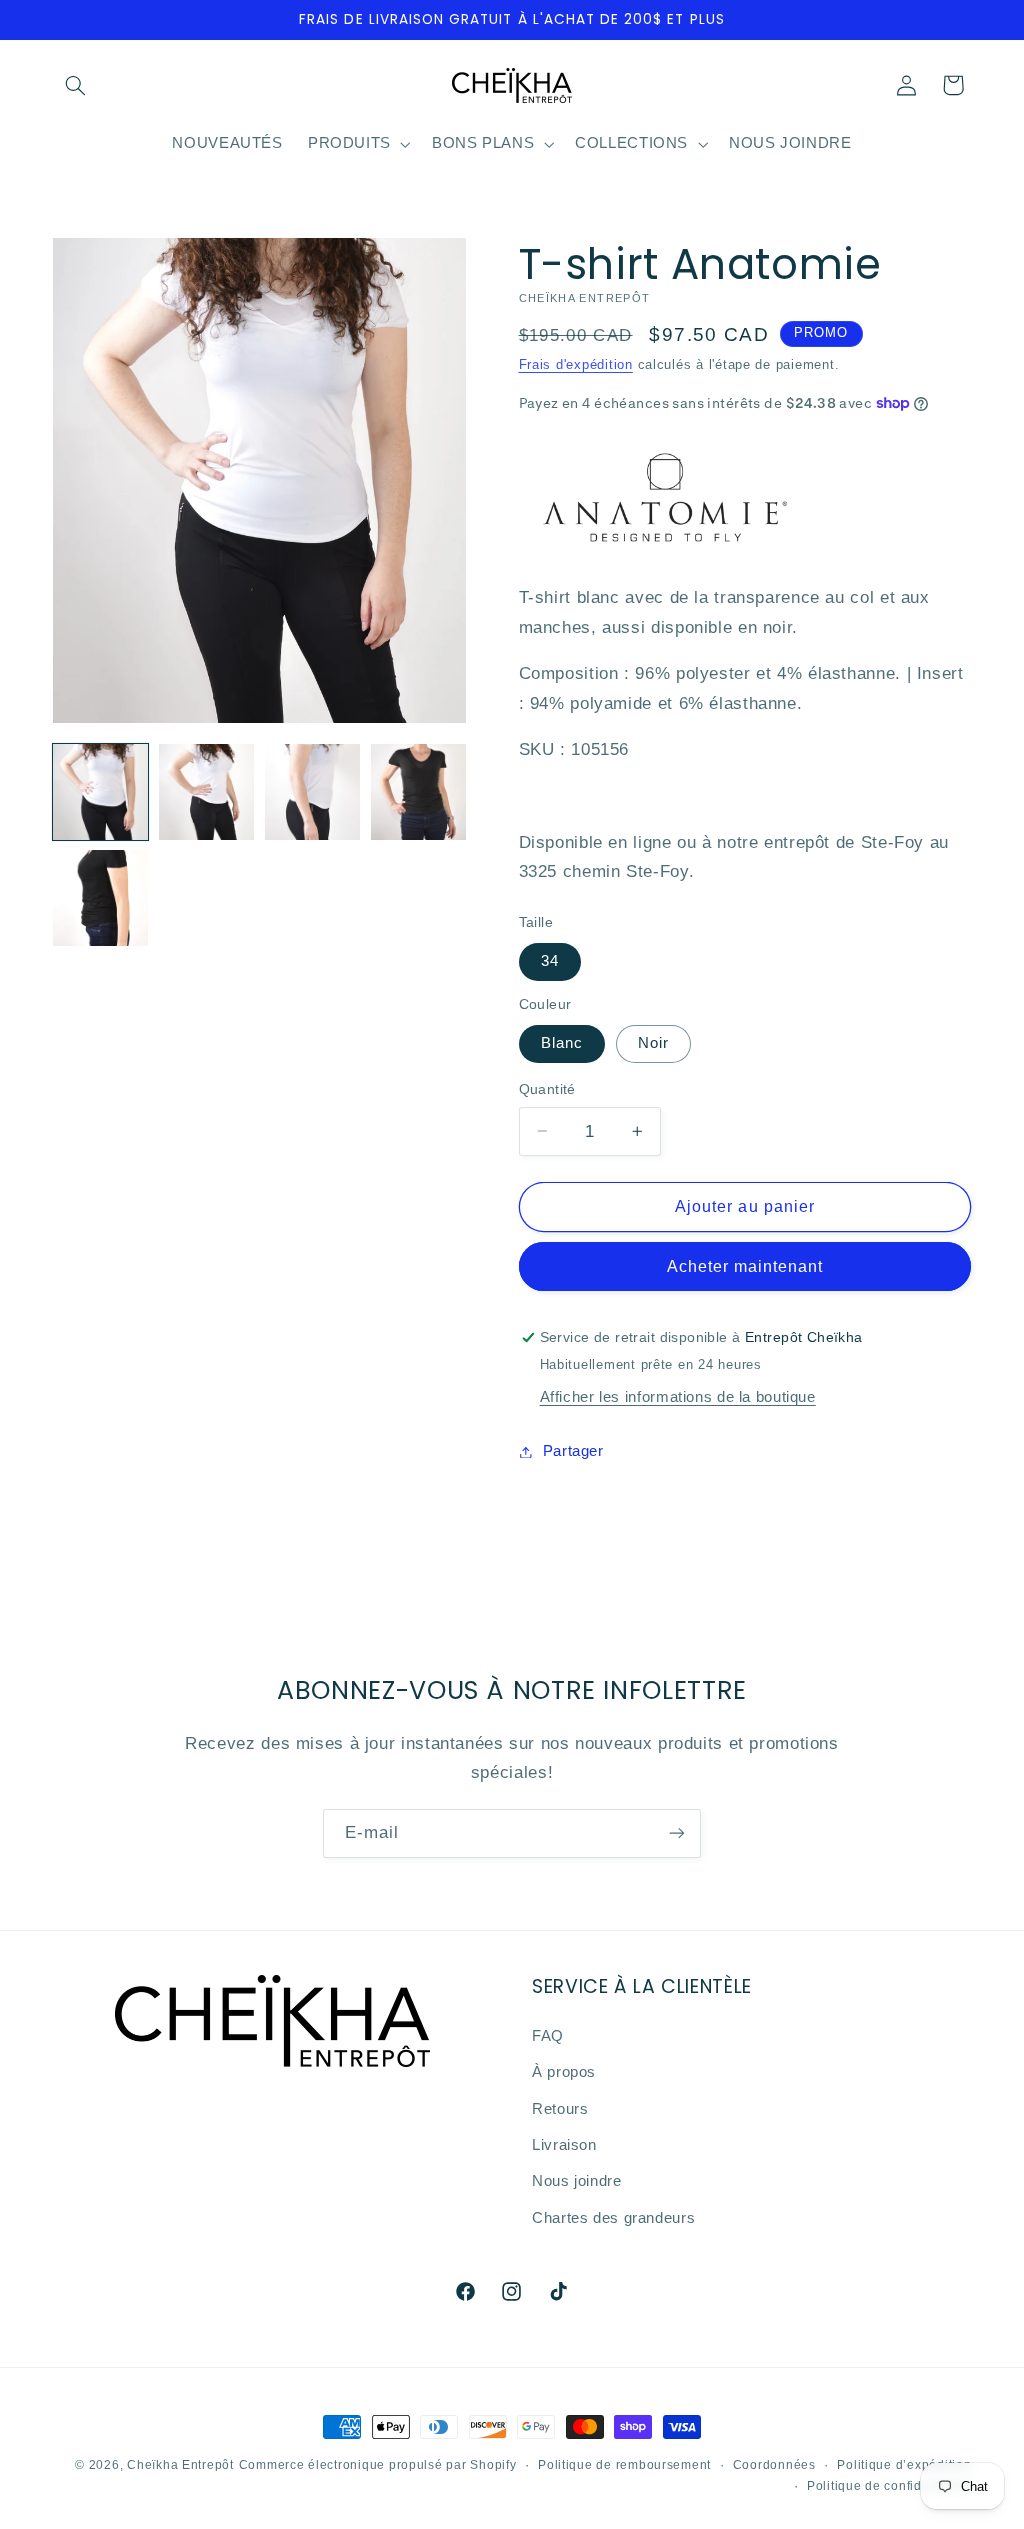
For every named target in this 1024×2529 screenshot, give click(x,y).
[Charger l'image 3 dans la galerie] (207, 792)
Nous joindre (577, 2181)
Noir (653, 1043)
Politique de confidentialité (889, 2486)
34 (550, 961)
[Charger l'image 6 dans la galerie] (101, 898)
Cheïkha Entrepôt (180, 2465)
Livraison (564, 2145)
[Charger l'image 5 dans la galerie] (419, 792)
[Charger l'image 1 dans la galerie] (101, 792)
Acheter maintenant (745, 1266)
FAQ (548, 2036)
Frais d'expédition (576, 365)
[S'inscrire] (677, 1833)
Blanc (562, 1043)
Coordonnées (774, 2465)
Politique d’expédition (904, 2465)
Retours (560, 2109)
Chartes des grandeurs (613, 2218)
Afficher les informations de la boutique (678, 1397)
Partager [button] (573, 1451)
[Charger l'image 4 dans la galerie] (313, 792)
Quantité (547, 1089)
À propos (564, 2072)
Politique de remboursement (624, 2465)
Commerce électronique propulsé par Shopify (378, 2465)
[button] (76, 85)
